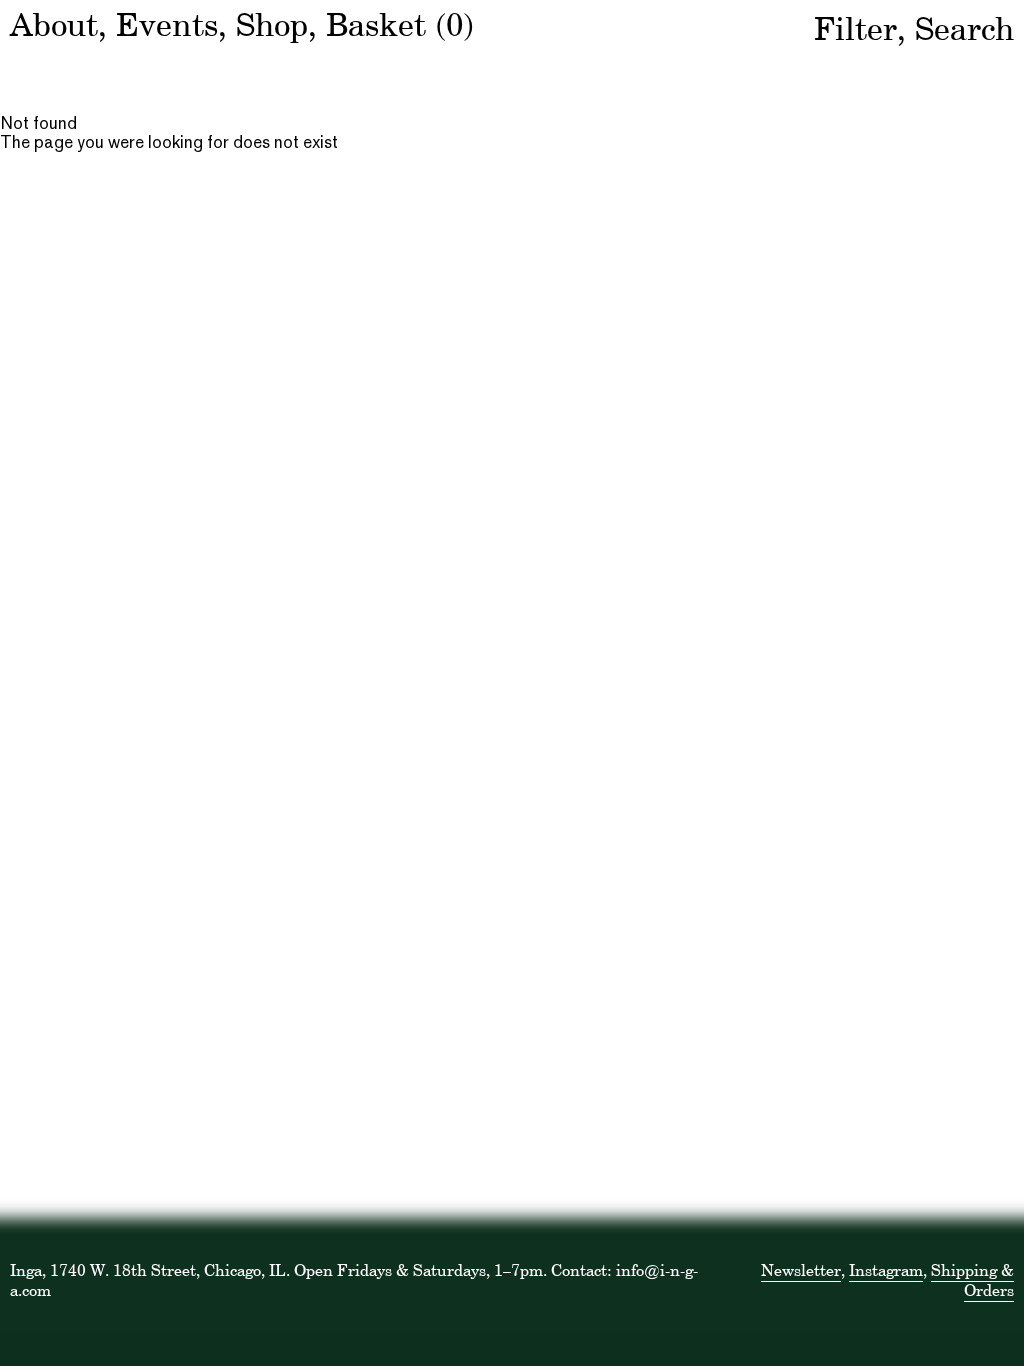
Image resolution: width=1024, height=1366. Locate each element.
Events (167, 24)
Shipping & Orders (972, 1280)
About (54, 24)
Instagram (886, 1270)
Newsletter (801, 1270)
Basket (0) (400, 24)
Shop (272, 24)
